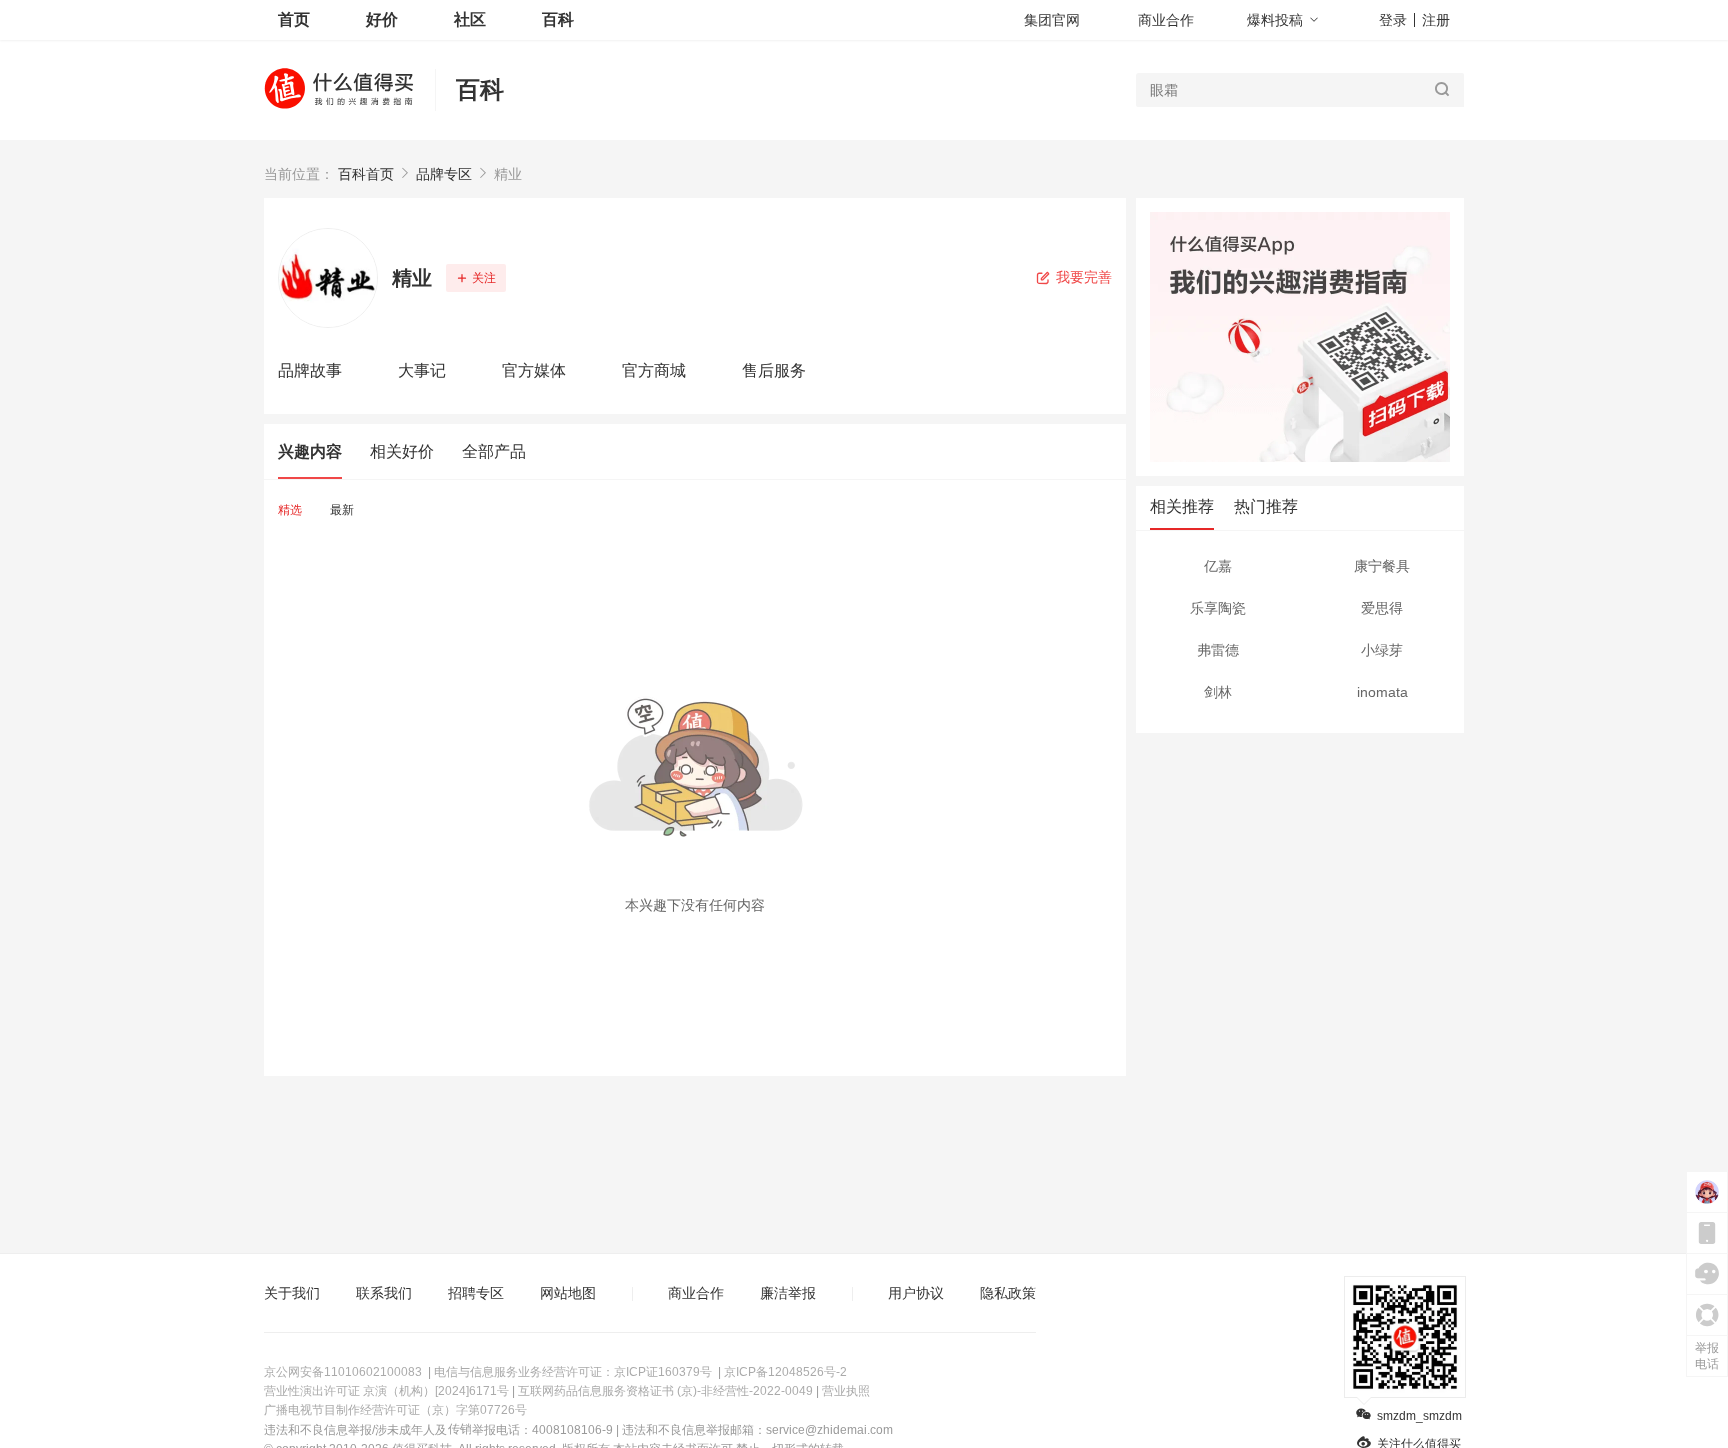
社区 (470, 19)
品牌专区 (444, 174)
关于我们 (292, 1293)
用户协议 (916, 1293)
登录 (1393, 20)
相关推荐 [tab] (1182, 506)
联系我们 (384, 1293)
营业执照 (846, 1391)
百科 (480, 89)
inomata (1382, 692)
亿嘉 (1218, 566)
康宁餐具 (1382, 566)
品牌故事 (310, 370)
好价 (382, 19)
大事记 (422, 370)
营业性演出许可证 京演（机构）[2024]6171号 (386, 1391)
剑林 (1218, 692)
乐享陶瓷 (1218, 608)
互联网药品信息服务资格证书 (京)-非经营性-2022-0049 (665, 1391)
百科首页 (366, 174)
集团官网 (1052, 20)
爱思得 (1382, 608)
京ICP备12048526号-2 (785, 1372)
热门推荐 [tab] (1266, 506)
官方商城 (654, 370)
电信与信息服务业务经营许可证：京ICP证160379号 (573, 1372)
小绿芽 (1382, 650)
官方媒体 (534, 370)
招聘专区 (476, 1293)
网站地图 (568, 1293)
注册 (1436, 20)
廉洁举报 (788, 1293)
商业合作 (1166, 20)
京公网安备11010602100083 (343, 1372)
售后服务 (774, 370)
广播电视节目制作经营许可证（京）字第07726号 (395, 1410)
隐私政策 (1008, 1293)
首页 (294, 19)
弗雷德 (1218, 650)
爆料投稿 (1275, 20)
